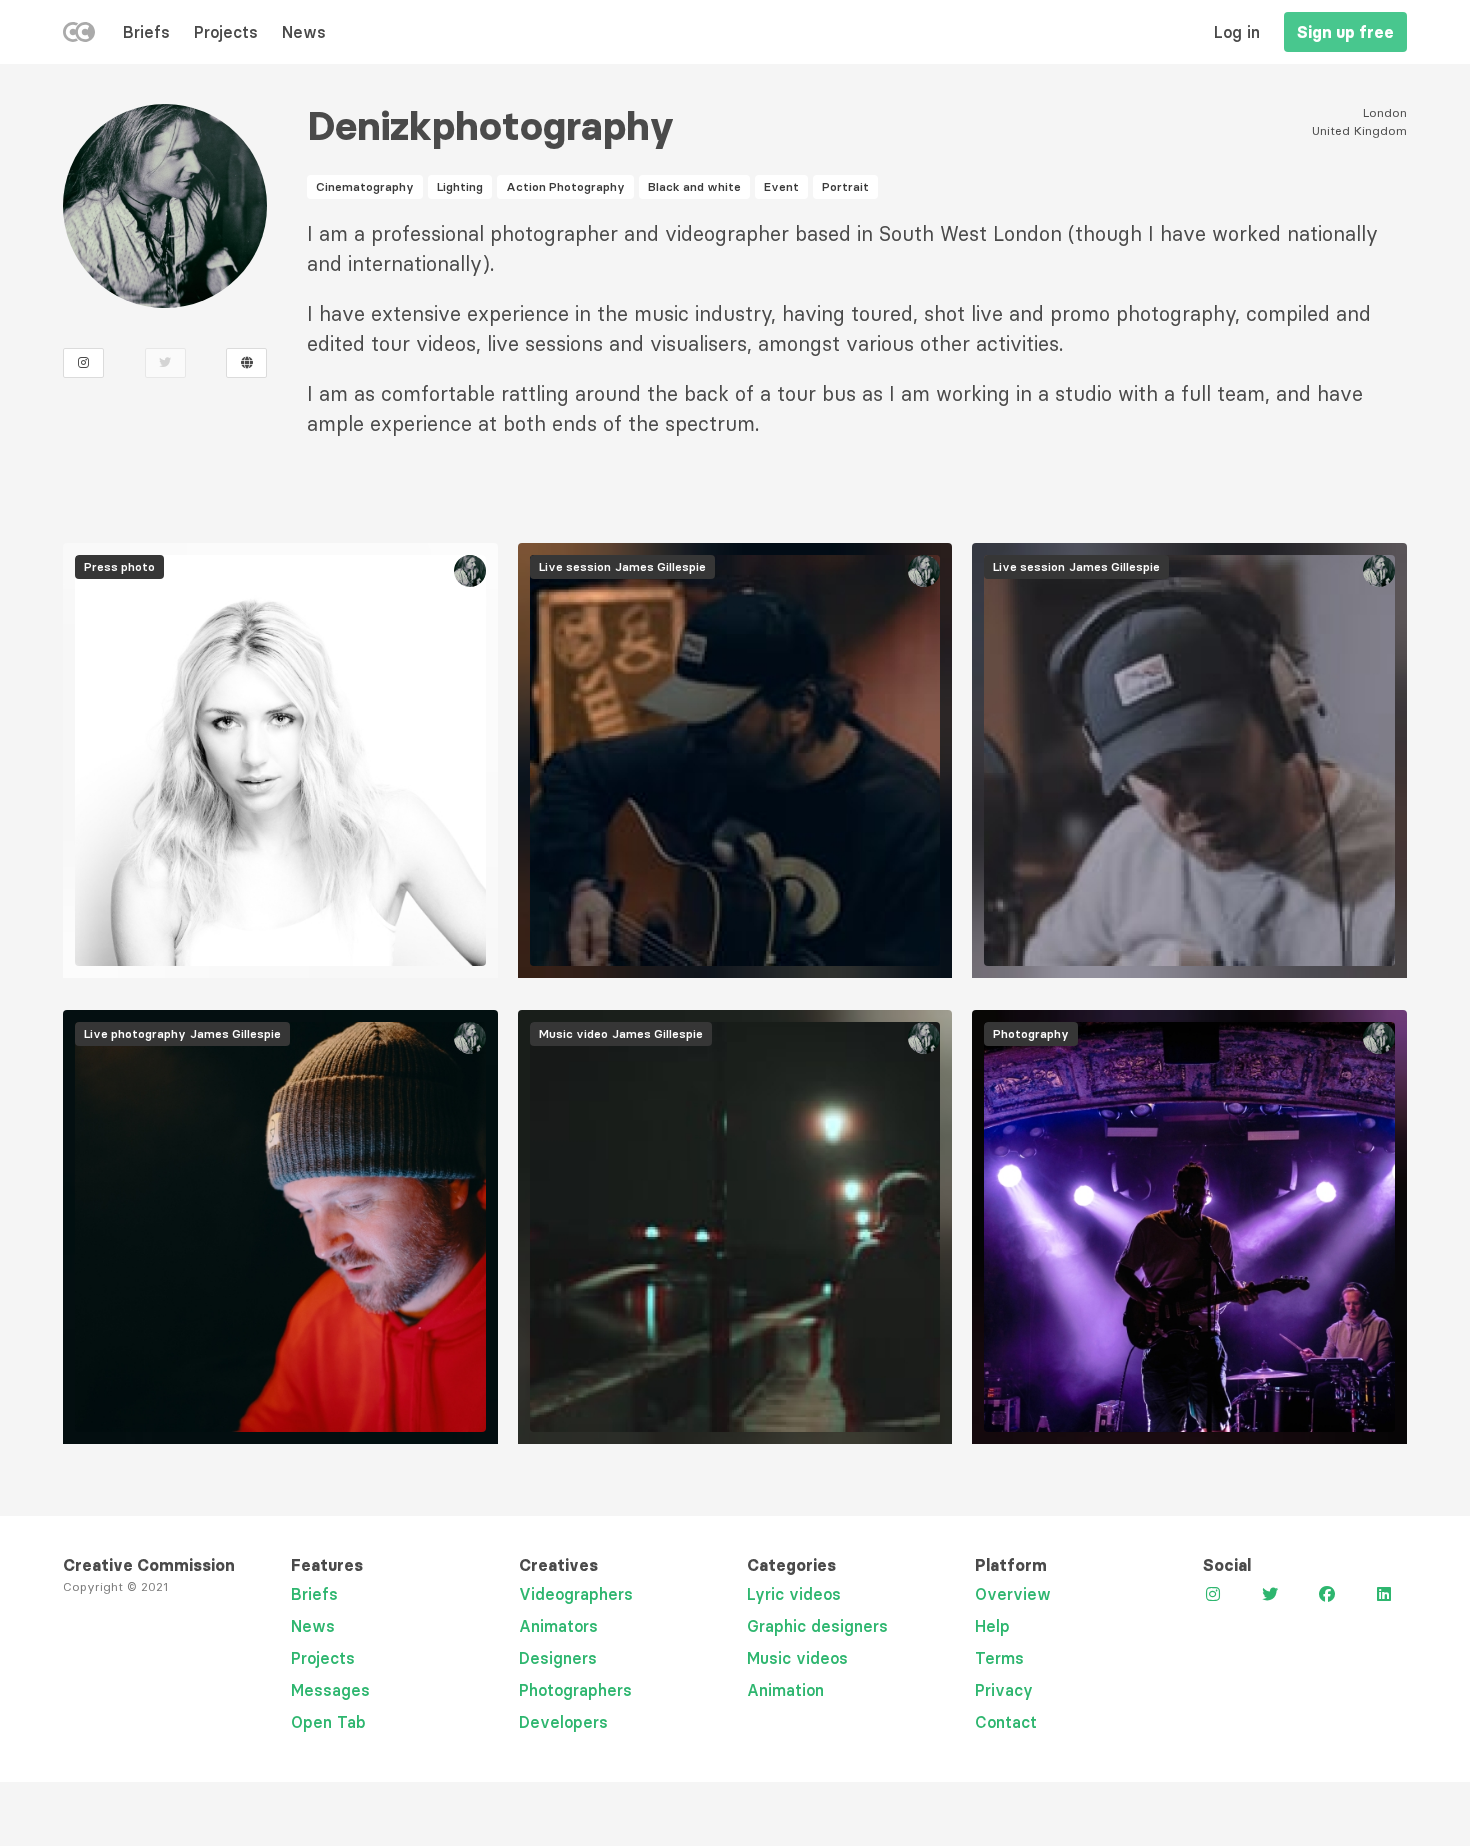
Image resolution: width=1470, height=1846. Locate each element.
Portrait (845, 186)
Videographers (576, 1594)
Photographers (575, 1690)
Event (781, 186)
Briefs (146, 32)
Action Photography (565, 186)
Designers (558, 1658)
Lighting (460, 186)
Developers (563, 1722)
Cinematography (365, 186)
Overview (1013, 1594)
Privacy (1004, 1690)
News (304, 32)
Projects (226, 32)
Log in (1237, 32)
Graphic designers (817, 1626)
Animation (785, 1690)
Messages (330, 1690)
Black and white (694, 186)
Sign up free (1345, 32)
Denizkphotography (490, 126)
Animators (558, 1626)
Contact (1006, 1722)
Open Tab (328, 1722)
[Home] (79, 36)
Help (992, 1626)
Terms (999, 1658)
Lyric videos (794, 1594)
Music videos (797, 1658)
